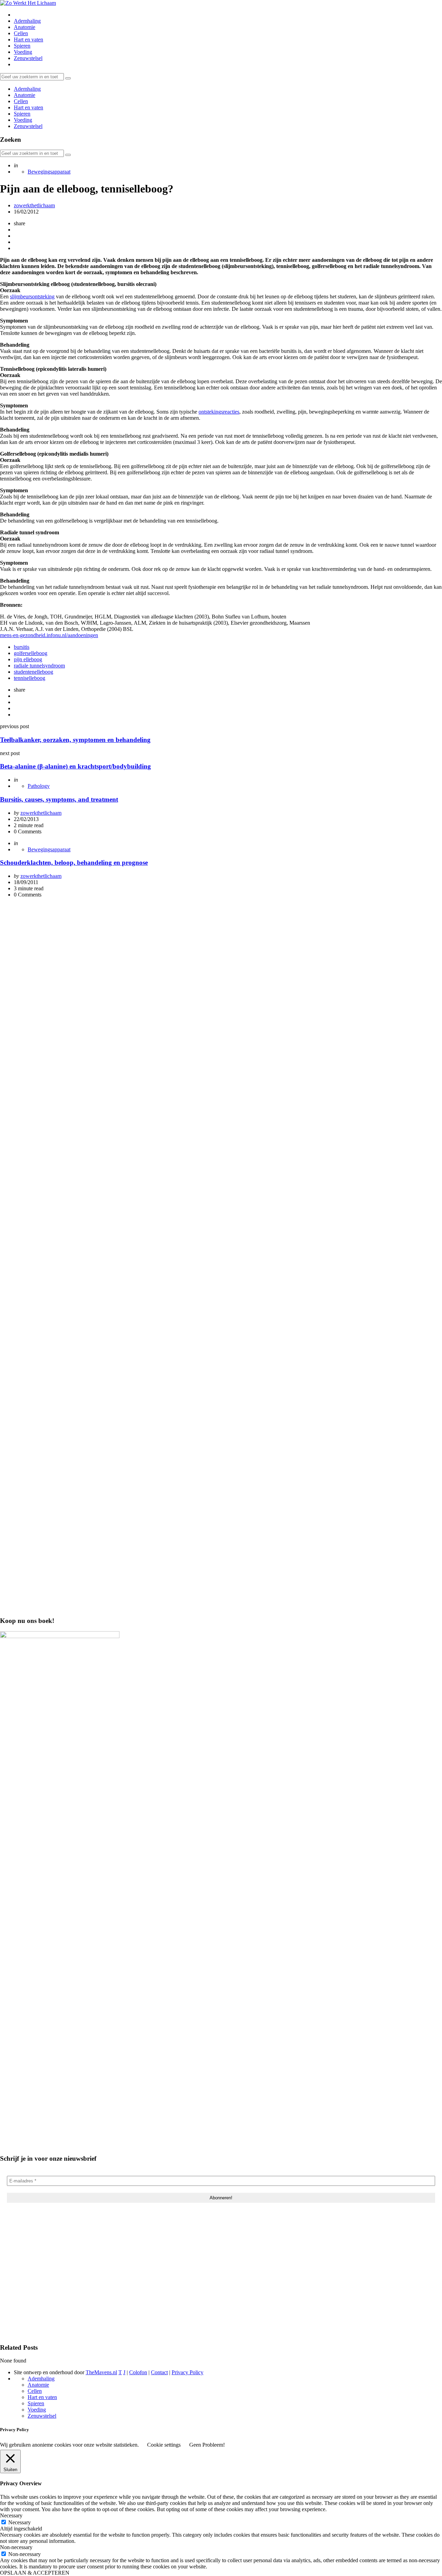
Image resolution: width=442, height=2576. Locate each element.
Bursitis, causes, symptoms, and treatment (59, 799)
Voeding (23, 52)
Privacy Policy (188, 2372)
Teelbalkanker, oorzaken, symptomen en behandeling (75, 740)
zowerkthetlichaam (34, 205)
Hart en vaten (28, 39)
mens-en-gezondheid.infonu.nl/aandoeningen (49, 635)
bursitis (22, 647)
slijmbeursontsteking (32, 296)
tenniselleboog (30, 678)
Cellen (21, 33)
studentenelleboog (33, 672)
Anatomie (25, 27)
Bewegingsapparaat (49, 172)
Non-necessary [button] (16, 2547)
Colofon (138, 2372)
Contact (159, 2372)
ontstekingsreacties (219, 412)
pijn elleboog (28, 659)
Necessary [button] (11, 2515)
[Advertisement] (221, 952)
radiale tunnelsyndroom (39, 666)
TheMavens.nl (101, 2372)
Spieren (22, 46)
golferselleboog (31, 653)
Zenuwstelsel (28, 58)
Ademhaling (27, 21)
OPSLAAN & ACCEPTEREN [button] (35, 2573)
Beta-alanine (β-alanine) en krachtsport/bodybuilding (75, 766)
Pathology (39, 786)
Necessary (20, 2522)
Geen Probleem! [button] (207, 2445)
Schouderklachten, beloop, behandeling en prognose (74, 863)
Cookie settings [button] (164, 2445)
